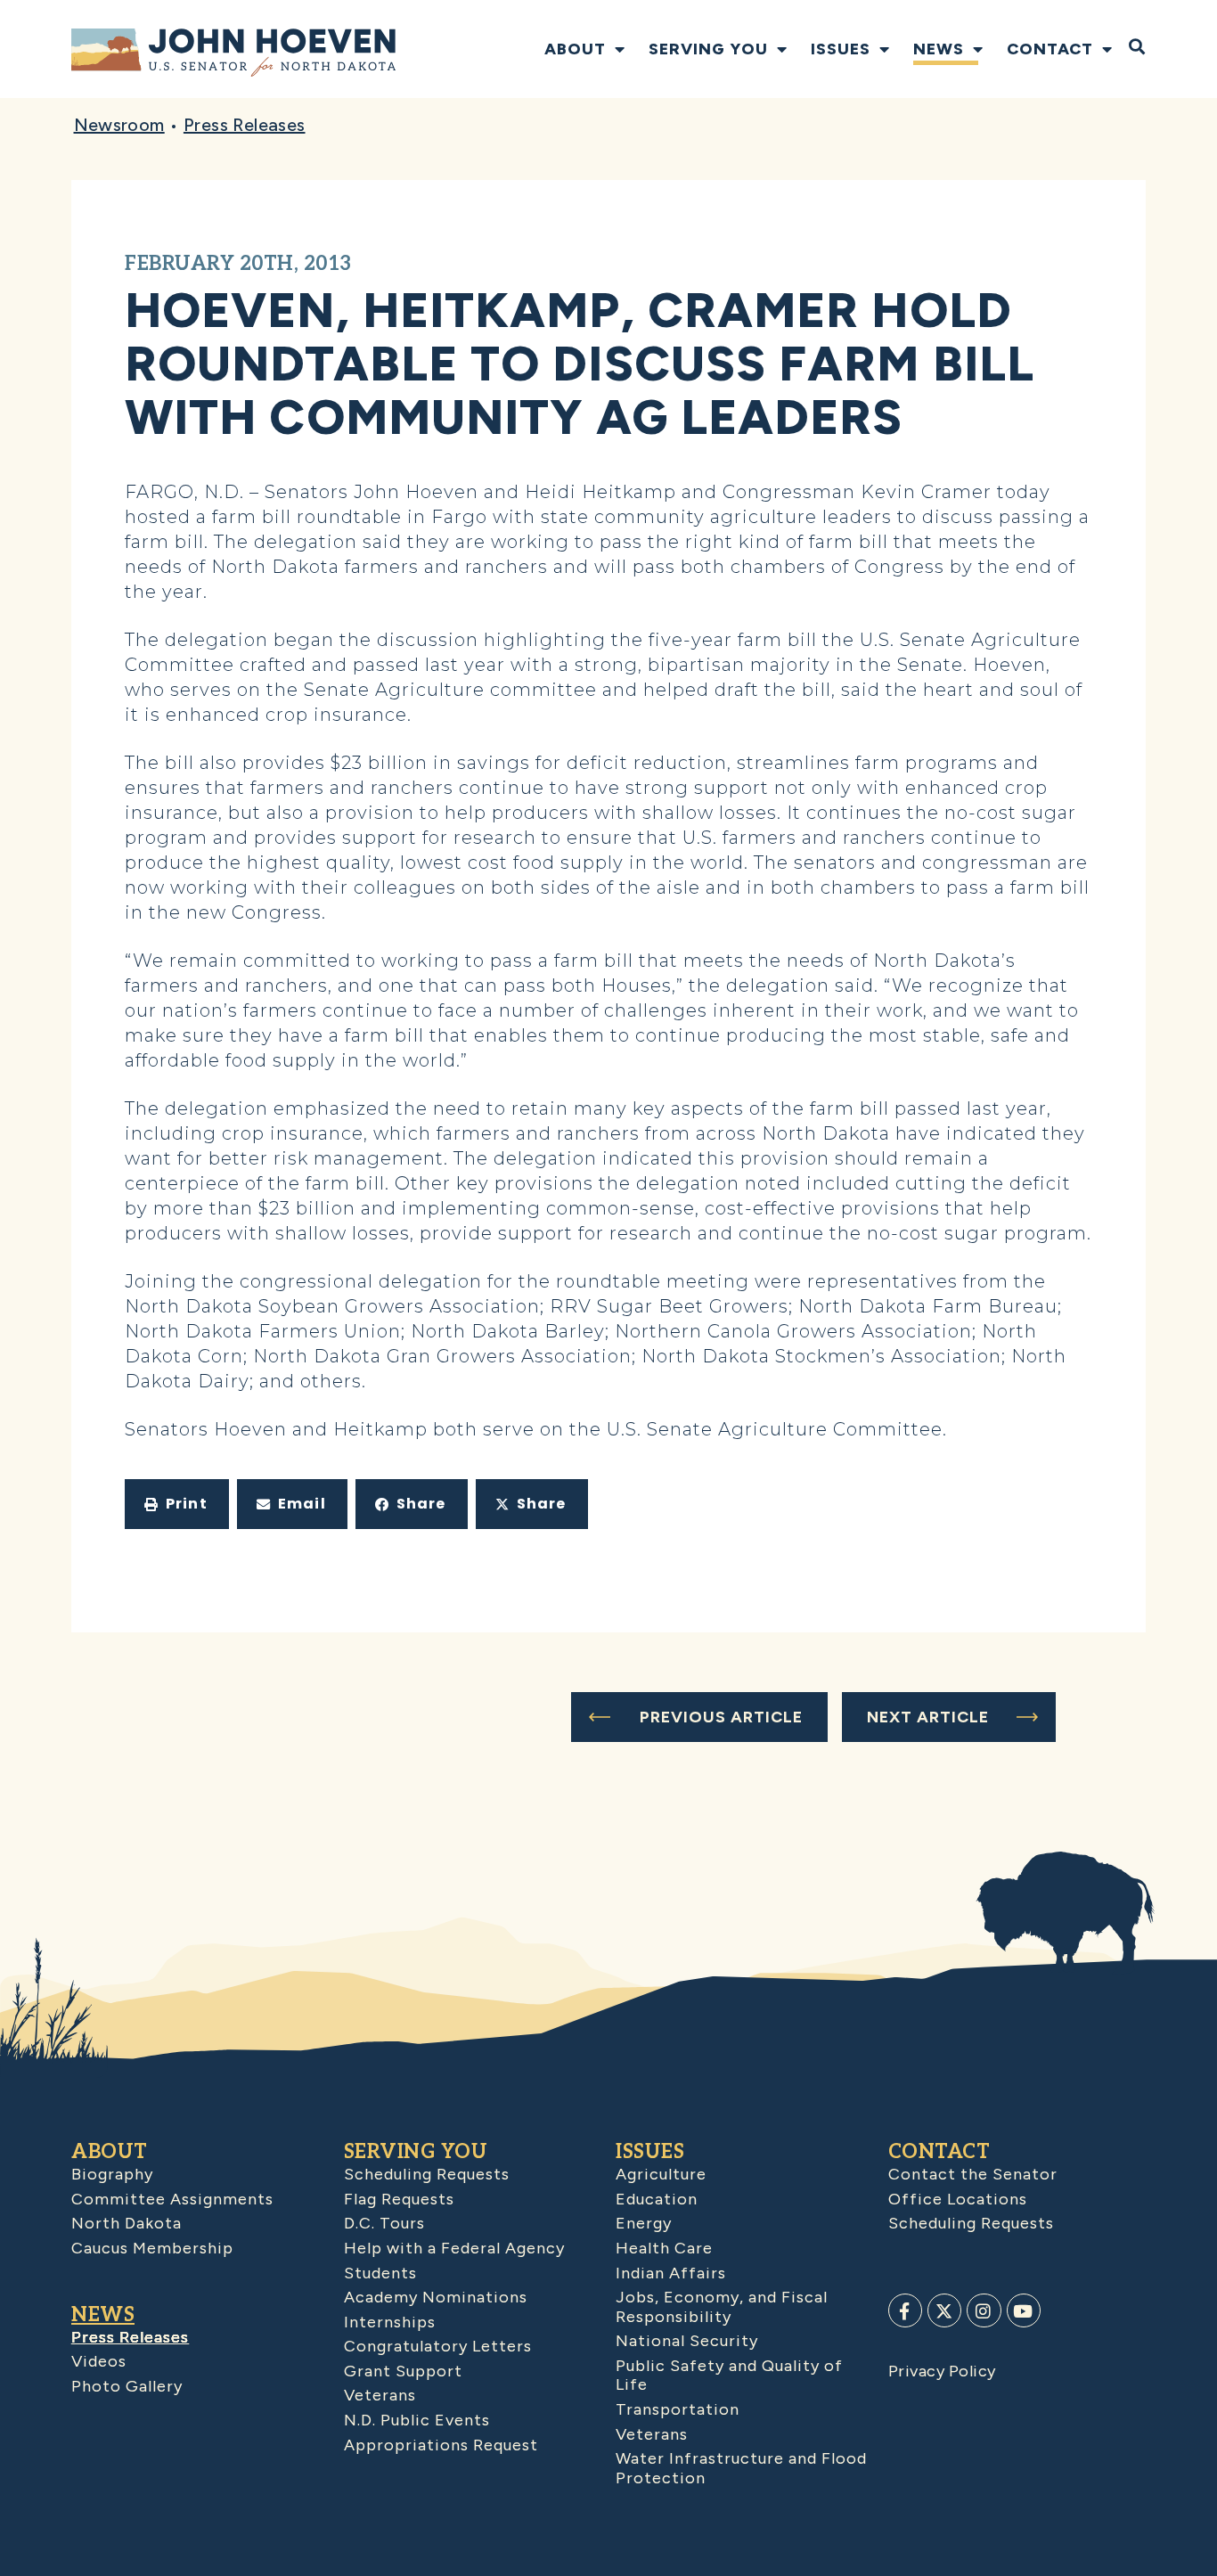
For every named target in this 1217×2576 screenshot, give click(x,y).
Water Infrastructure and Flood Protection (741, 2468)
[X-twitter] (944, 2310)
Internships (390, 2322)
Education (657, 2199)
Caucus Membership (152, 2248)
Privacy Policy (942, 2371)
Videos (99, 2361)
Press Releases (245, 125)
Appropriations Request (441, 2445)
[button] (177, 1504)
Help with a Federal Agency (454, 2248)
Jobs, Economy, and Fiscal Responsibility (722, 2307)
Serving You (708, 49)
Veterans (380, 2395)
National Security (687, 2341)
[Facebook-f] (905, 2310)
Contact (1050, 49)
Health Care (664, 2248)
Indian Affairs (671, 2273)
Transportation (678, 2409)
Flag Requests (399, 2199)
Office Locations (958, 2199)
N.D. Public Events (417, 2420)
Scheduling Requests (427, 2174)
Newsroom (119, 125)
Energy (644, 2223)
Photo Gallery (127, 2386)
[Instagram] (984, 2310)
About (575, 49)
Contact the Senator (973, 2174)
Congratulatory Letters (438, 2346)
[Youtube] (1024, 2310)
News (939, 49)
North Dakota (127, 2223)
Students (380, 2273)
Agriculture (661, 2174)
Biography (112, 2174)
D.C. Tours (384, 2223)
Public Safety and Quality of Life (729, 2376)
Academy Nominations (436, 2297)
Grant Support (403, 2371)
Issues (841, 49)
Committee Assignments (172, 2199)
